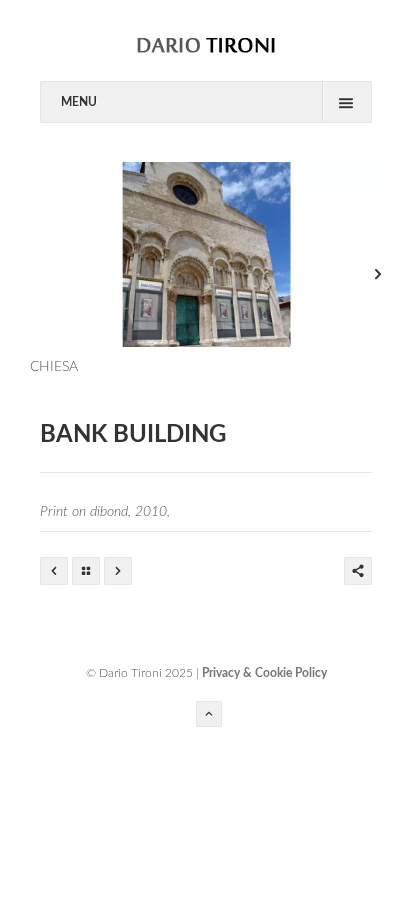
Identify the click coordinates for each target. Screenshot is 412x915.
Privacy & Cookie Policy (264, 673)
